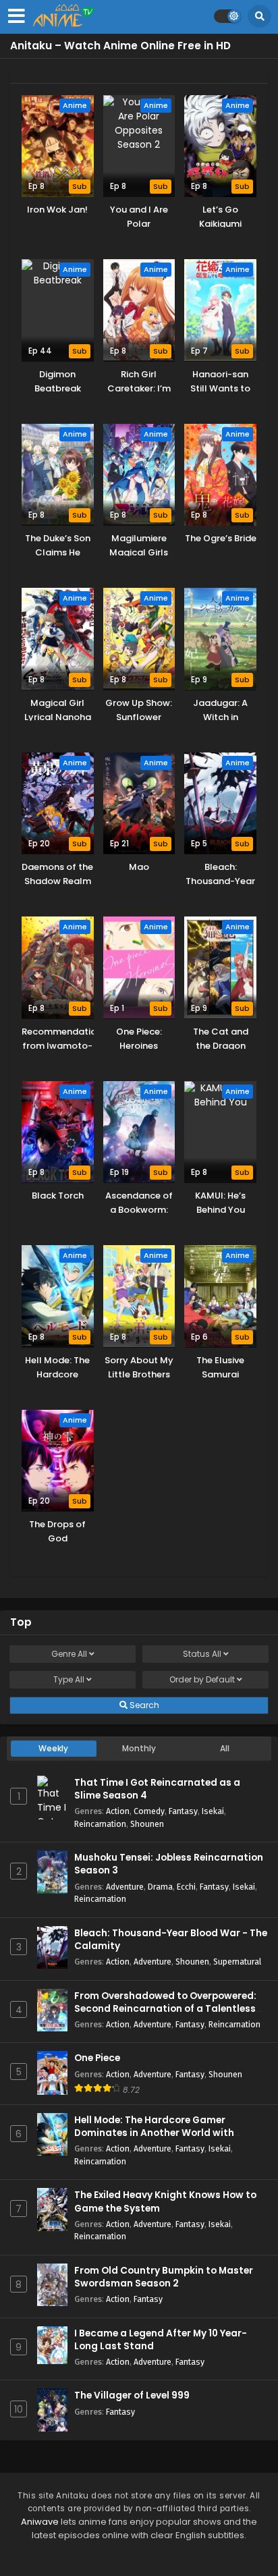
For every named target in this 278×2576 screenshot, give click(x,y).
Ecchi (186, 1887)
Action (118, 1811)
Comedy (149, 1811)
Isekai (213, 1811)
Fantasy (183, 1811)
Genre (69, 1654)
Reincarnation (100, 1824)
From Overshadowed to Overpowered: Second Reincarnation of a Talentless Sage (165, 2009)
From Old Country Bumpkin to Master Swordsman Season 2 (164, 2277)
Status (202, 1654)
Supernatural (237, 1962)
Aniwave (40, 2522)
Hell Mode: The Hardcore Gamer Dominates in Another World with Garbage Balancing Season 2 (154, 2133)
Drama (160, 1887)
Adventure (125, 1887)
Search (143, 1705)
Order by (202, 1679)
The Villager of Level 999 (132, 2395)
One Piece (97, 2058)
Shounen (147, 1824)
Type (69, 1679)
